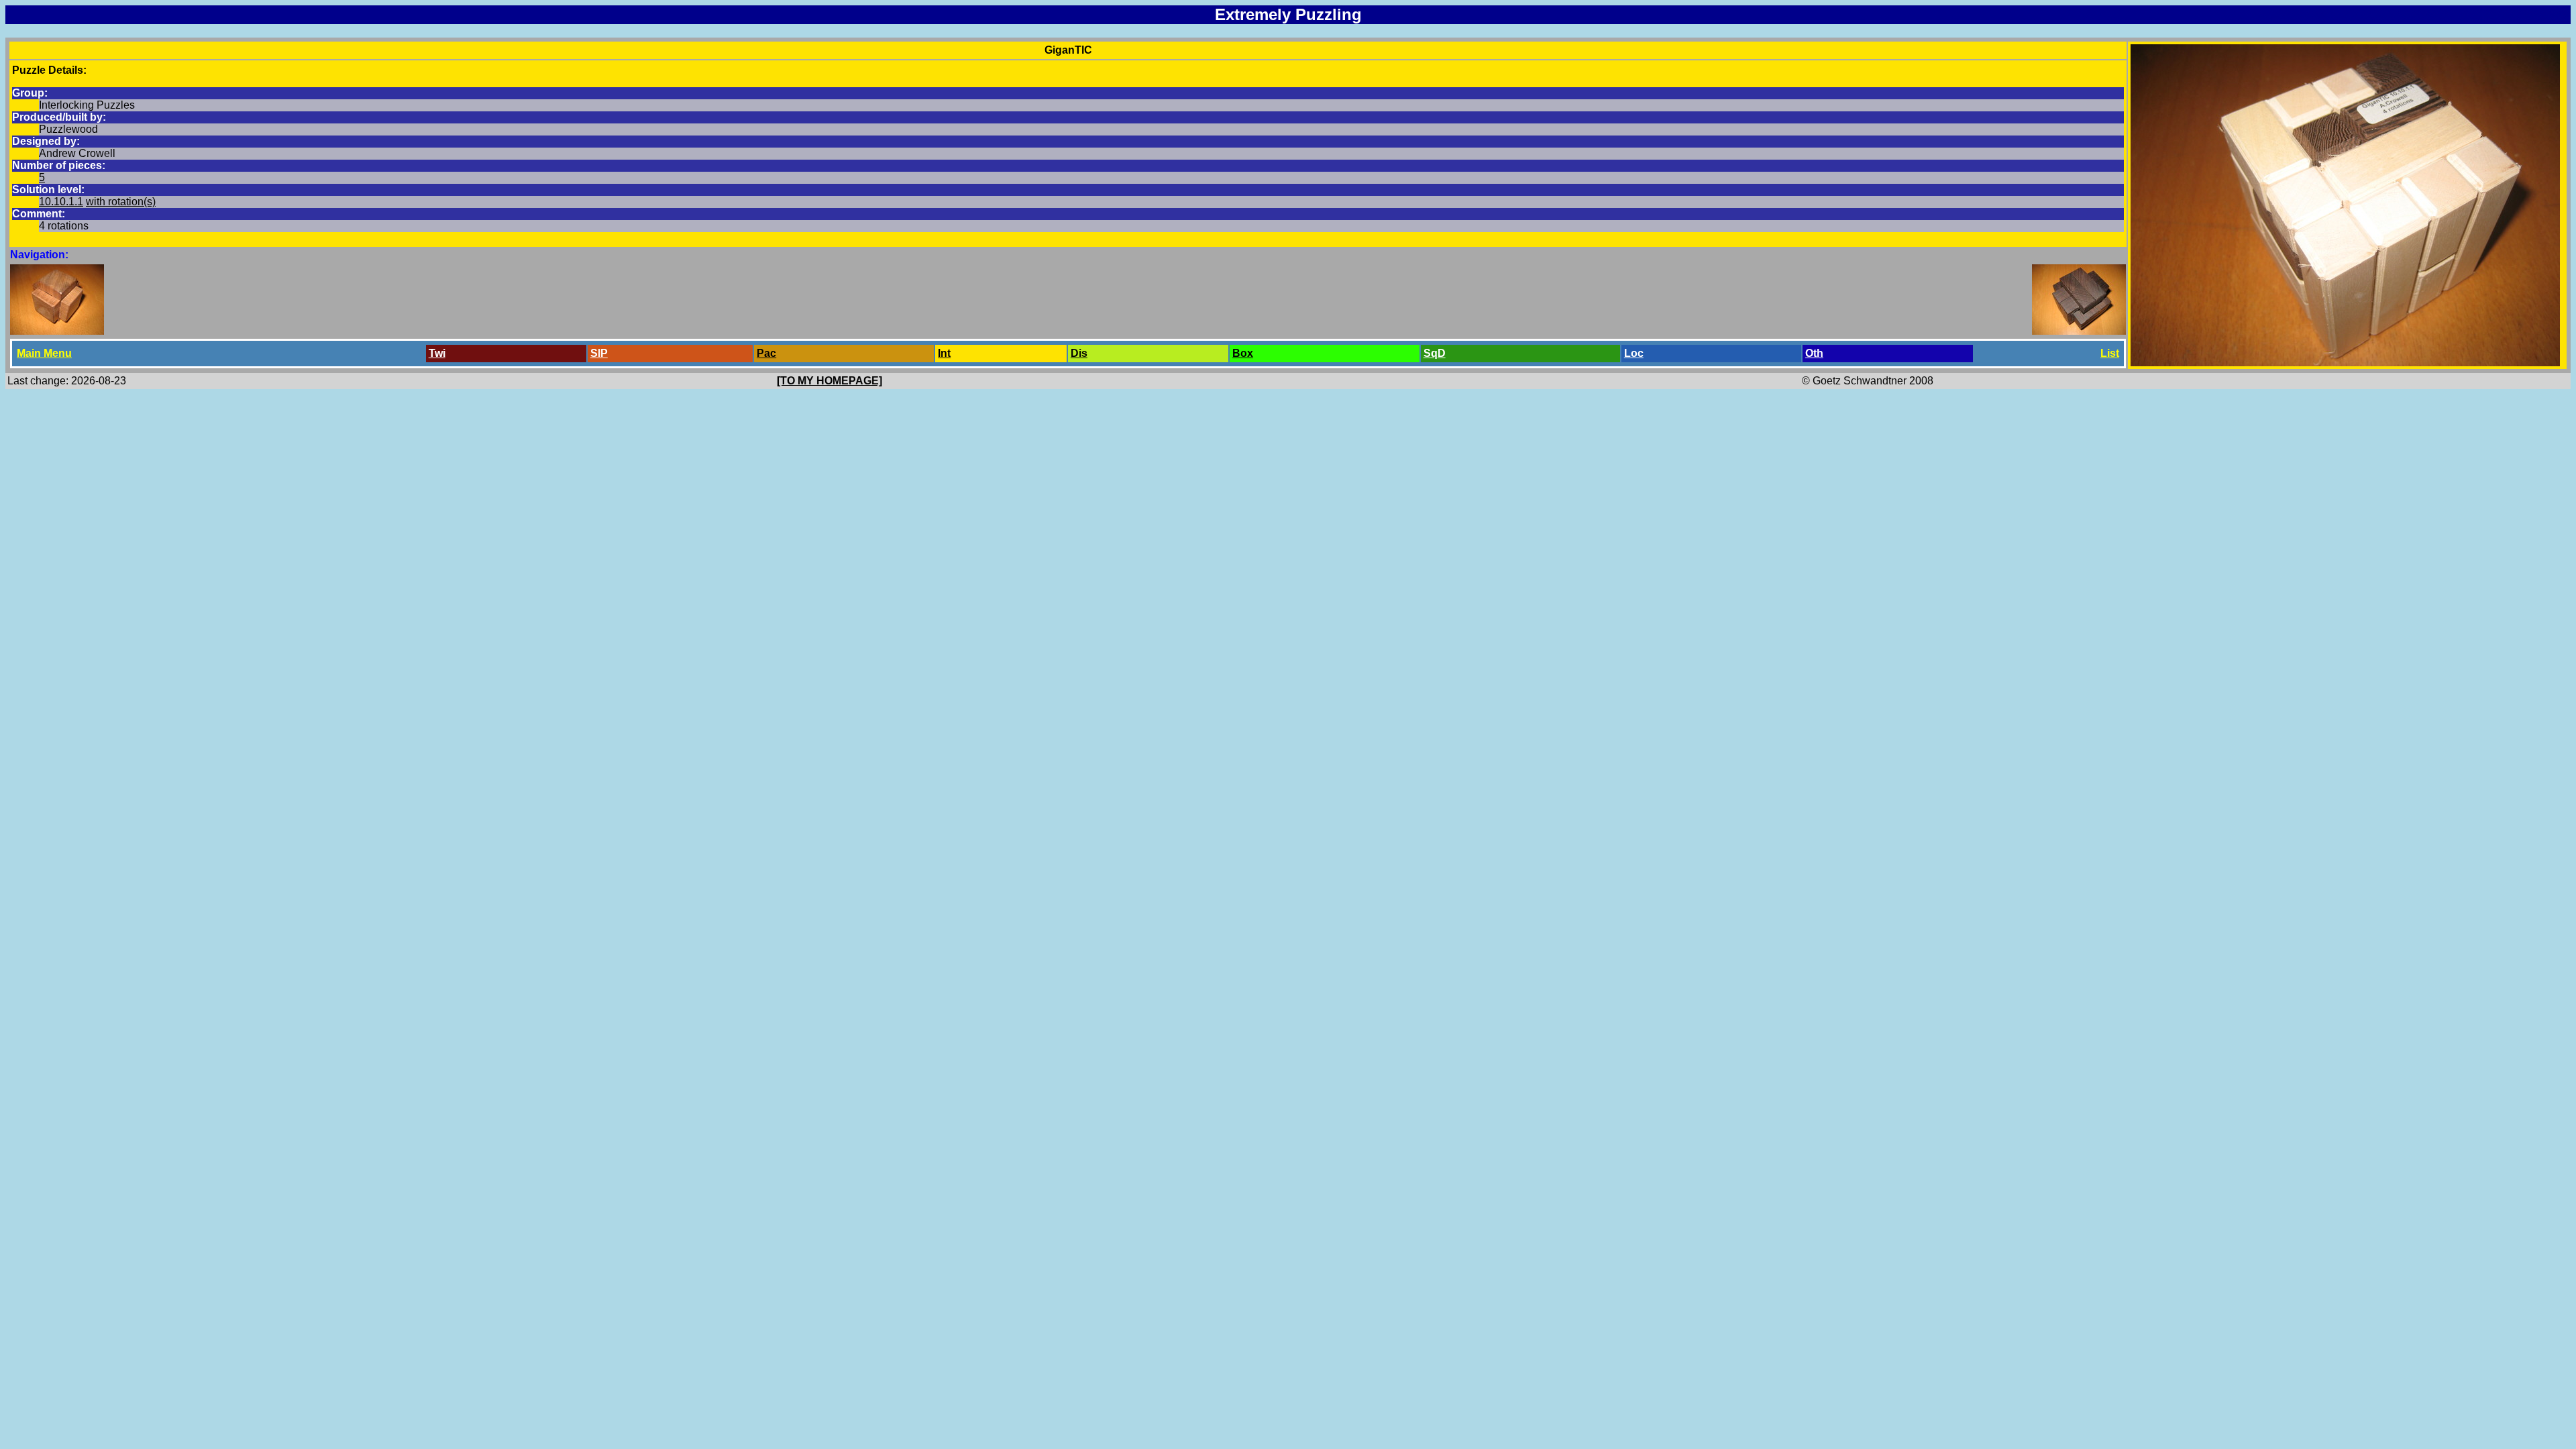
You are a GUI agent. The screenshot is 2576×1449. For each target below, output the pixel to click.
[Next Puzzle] (2079, 331)
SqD (1435, 353)
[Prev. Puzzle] (57, 331)
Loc (1634, 353)
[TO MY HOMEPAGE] (829, 381)
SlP (599, 353)
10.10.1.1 (61, 202)
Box (1243, 353)
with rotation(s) (121, 202)
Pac (766, 353)
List (2110, 353)
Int (944, 353)
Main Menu (44, 353)
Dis (1079, 353)
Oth (1814, 353)
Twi (437, 353)
